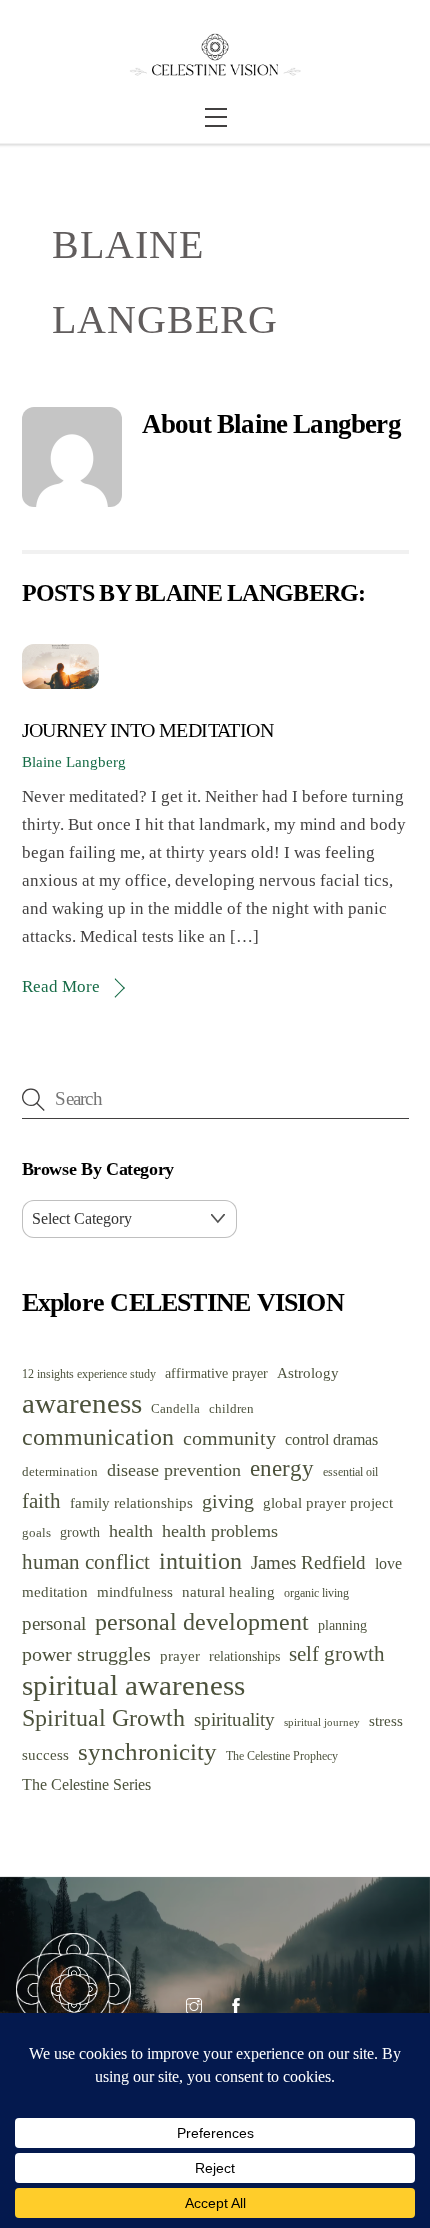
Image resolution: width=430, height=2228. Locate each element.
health (131, 1531)
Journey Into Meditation (148, 730)
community (229, 1438)
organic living (316, 1593)
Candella (175, 1408)
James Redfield (308, 1562)
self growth (337, 1654)
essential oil (350, 1472)
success (45, 1754)
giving (228, 1501)
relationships (244, 1656)
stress (386, 1721)
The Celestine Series (86, 1784)
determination (60, 1472)
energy (282, 1468)
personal (54, 1623)
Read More (61, 986)
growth (80, 1532)
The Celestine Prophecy (282, 1756)
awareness (82, 1403)
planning (342, 1625)
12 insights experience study (89, 1374)
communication (98, 1437)
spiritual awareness (133, 1685)
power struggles (86, 1654)
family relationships (131, 1502)
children (231, 1409)
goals (36, 1532)
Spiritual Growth (103, 1718)
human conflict (86, 1562)
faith (41, 1501)
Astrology (308, 1373)
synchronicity (147, 1751)
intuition (200, 1561)
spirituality (234, 1719)
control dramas (331, 1439)
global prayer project (328, 1502)
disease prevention (174, 1470)
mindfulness (135, 1592)
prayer (180, 1655)
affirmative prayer (216, 1373)
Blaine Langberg (74, 761)
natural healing (228, 1592)
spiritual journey (322, 1722)
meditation (55, 1592)
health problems (220, 1531)
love (388, 1563)
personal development (202, 1621)
